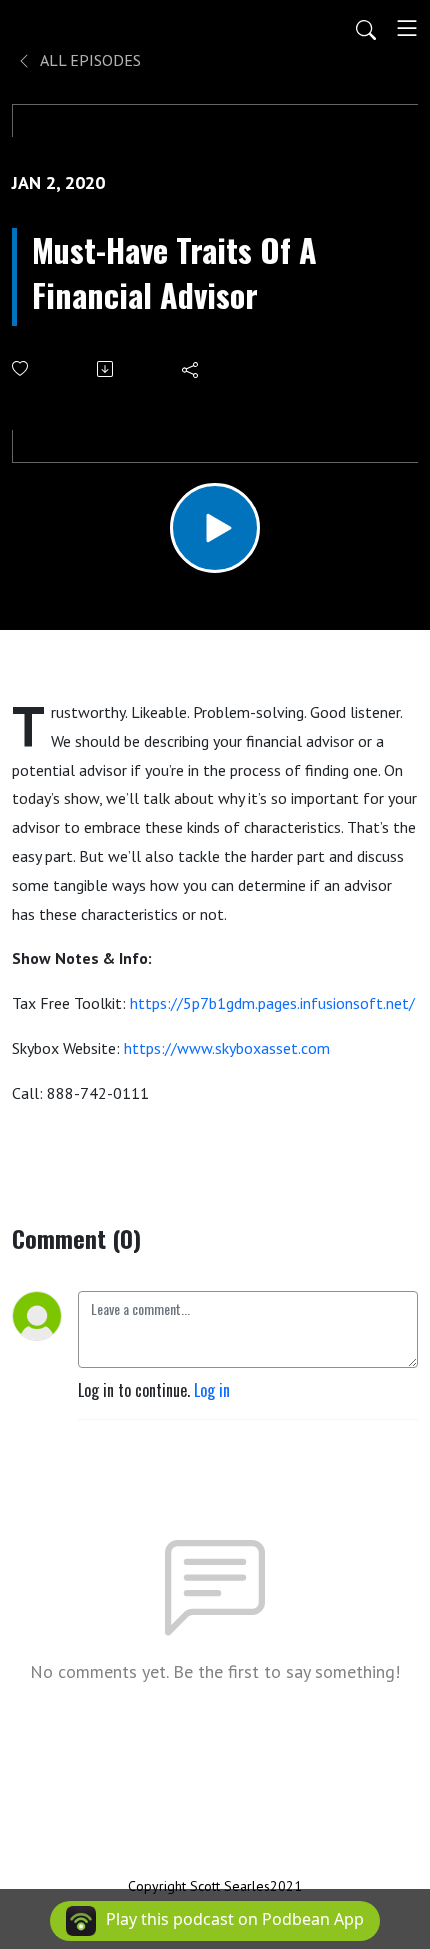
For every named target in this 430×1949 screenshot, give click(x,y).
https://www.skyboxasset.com (227, 1048)
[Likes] (21, 368)
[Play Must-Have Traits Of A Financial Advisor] (215, 528)
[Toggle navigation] (407, 28)
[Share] (191, 369)
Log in (212, 1390)
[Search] (366, 28)
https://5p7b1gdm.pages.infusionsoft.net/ (272, 1003)
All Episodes (89, 60)
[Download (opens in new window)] (106, 369)
